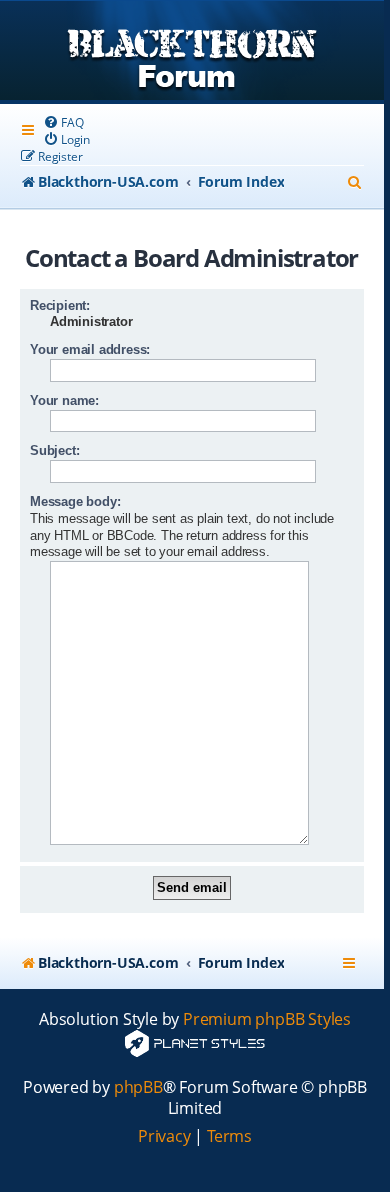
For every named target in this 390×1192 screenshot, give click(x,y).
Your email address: (90, 349)
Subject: (54, 450)
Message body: (75, 501)
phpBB (138, 1087)
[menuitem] (63, 122)
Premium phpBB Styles (267, 1019)
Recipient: (60, 305)
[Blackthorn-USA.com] (192, 52)
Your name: (64, 400)
